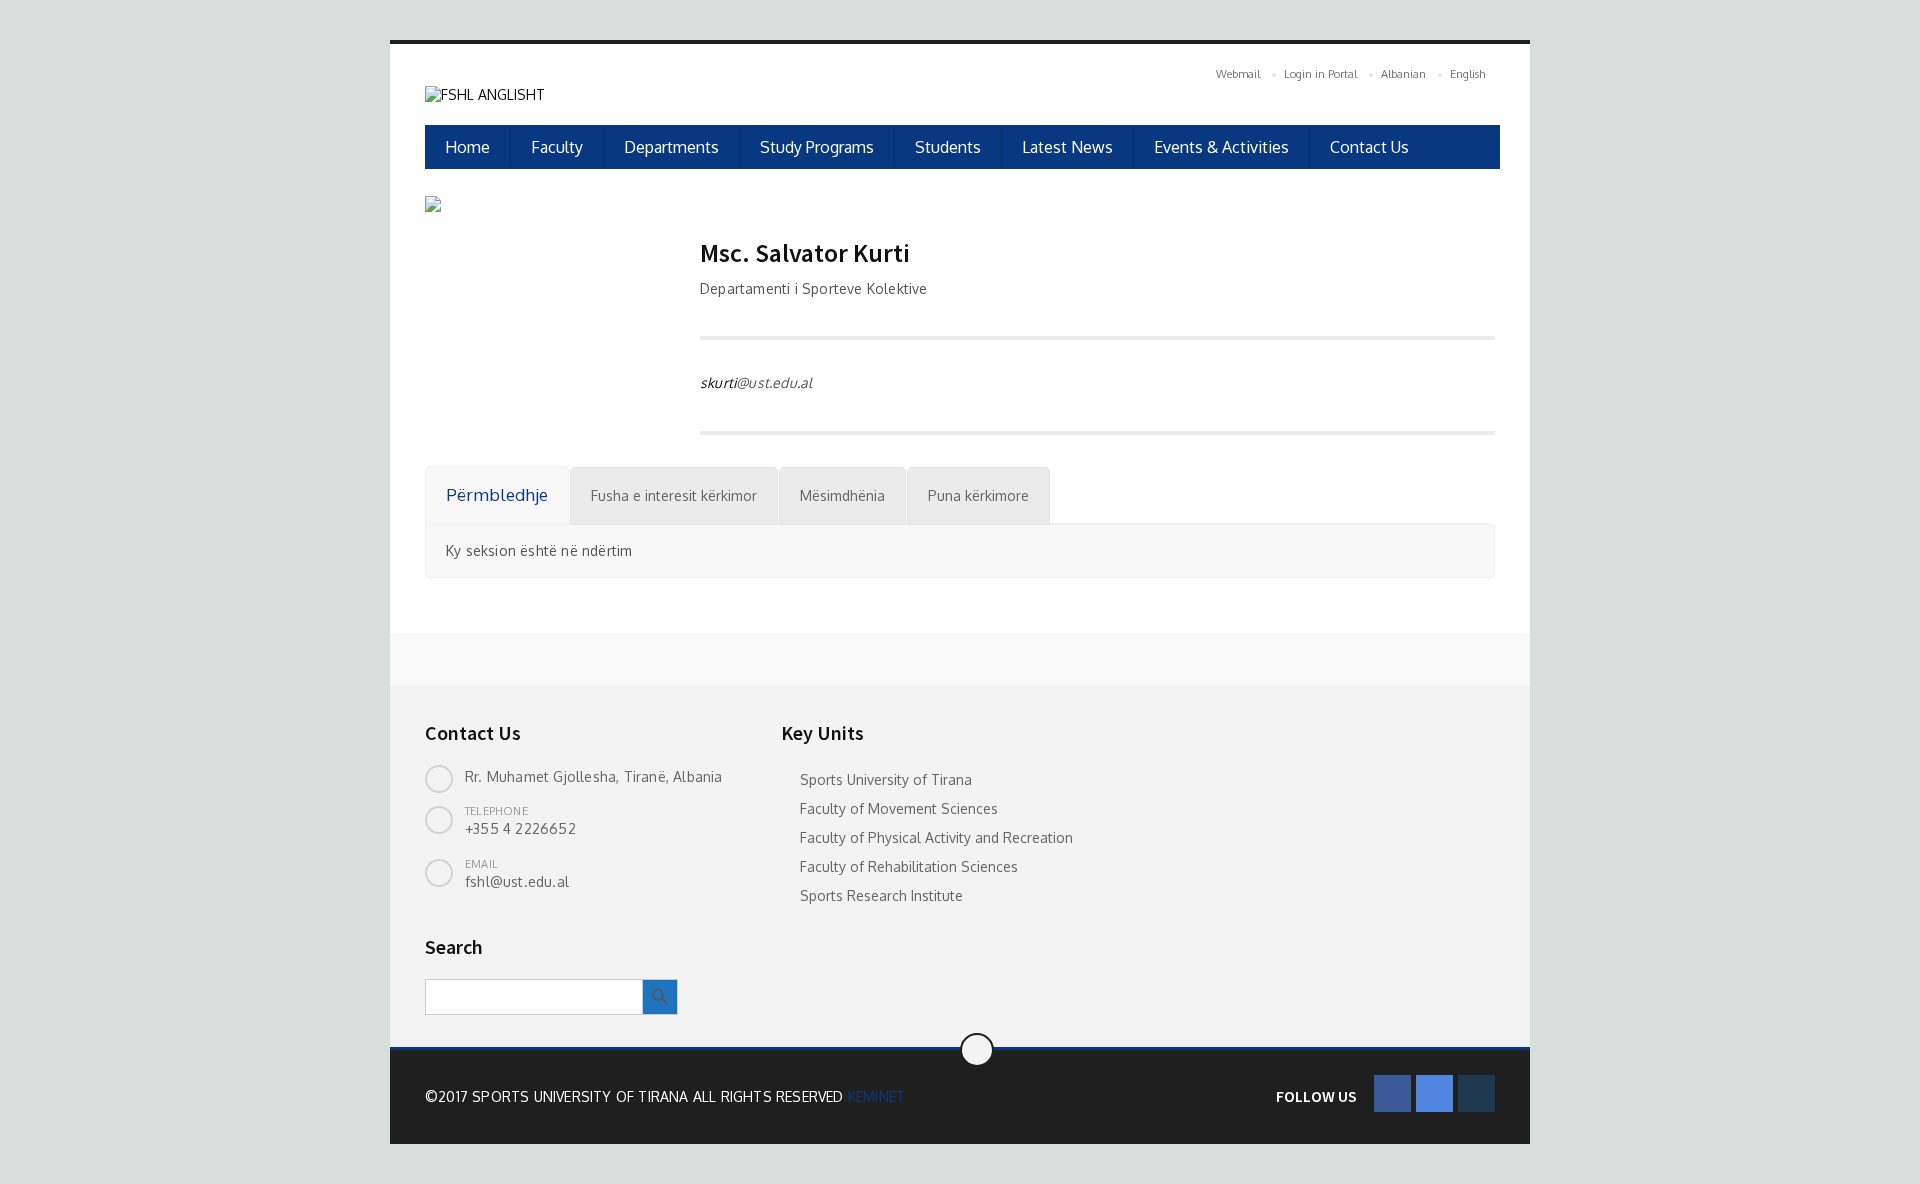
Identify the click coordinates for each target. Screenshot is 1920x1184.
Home (467, 147)
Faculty (557, 147)
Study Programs (817, 147)
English (1467, 74)
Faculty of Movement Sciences (899, 808)
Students (948, 147)
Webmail (1238, 74)
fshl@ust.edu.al (517, 881)
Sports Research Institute (881, 895)
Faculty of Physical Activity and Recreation (936, 837)
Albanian (1403, 74)
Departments (671, 147)
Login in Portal (1320, 74)
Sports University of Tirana (886, 779)
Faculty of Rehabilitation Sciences (909, 866)
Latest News (1067, 147)
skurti (718, 382)
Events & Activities (1221, 147)
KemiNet (876, 1096)
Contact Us (1369, 147)
